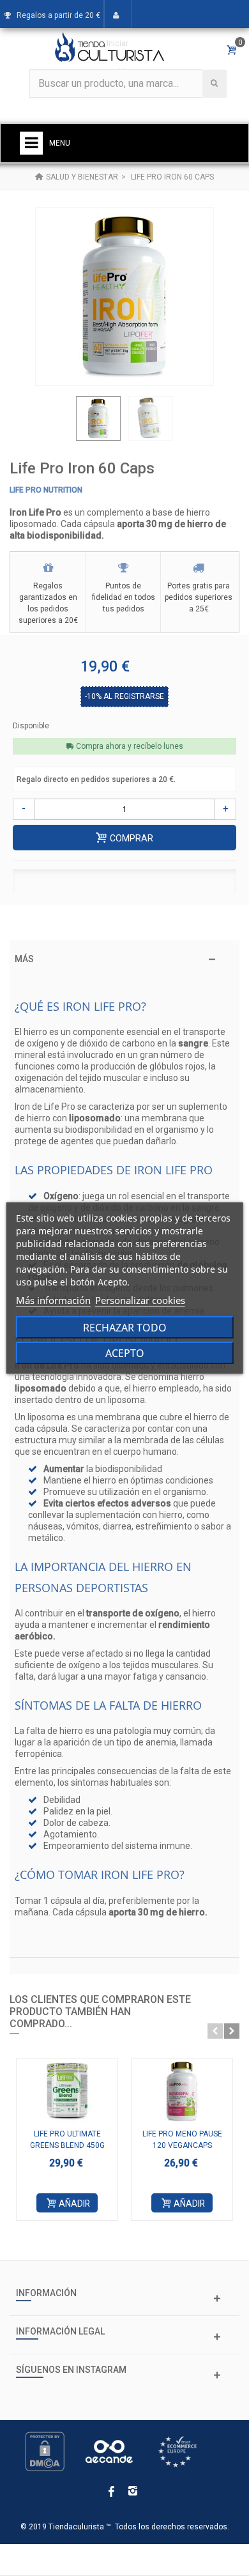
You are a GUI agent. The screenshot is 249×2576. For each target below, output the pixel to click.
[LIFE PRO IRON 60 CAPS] (98, 418)
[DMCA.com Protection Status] (45, 2451)
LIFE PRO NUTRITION (46, 490)
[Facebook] (111, 2492)
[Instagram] (133, 2492)
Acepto (125, 1353)
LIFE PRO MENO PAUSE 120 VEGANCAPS (182, 2140)
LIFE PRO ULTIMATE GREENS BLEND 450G (67, 2140)
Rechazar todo (125, 1328)
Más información (53, 1300)
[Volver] (39, 177)
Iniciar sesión (117, 57)
